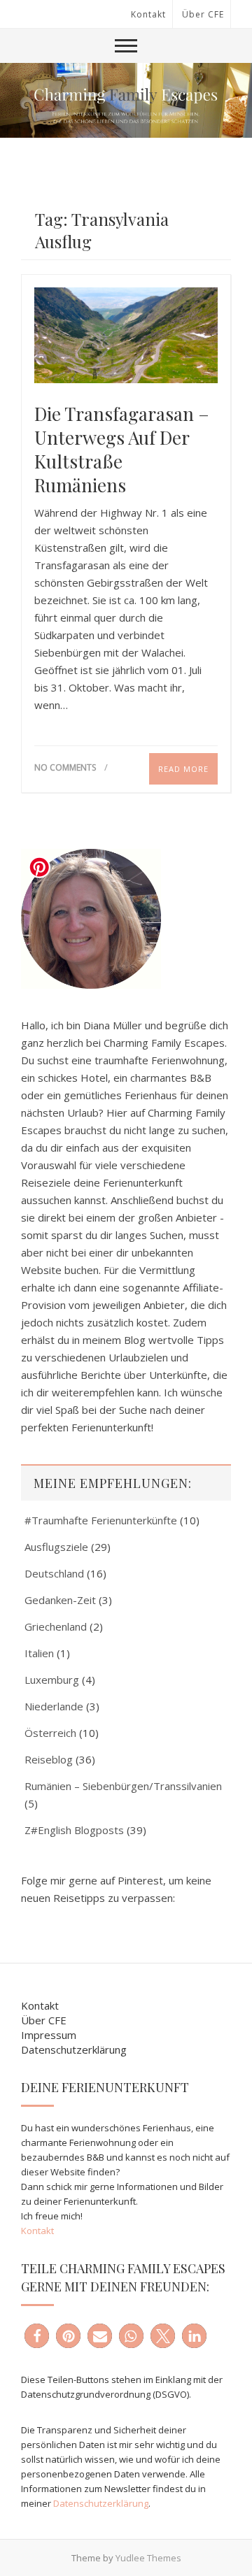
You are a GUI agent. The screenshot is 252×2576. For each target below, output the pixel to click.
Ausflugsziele (56, 1547)
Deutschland (54, 1573)
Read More (183, 769)
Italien (39, 1653)
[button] (37, 2336)
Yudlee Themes (148, 2558)
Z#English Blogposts (74, 1830)
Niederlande (54, 1706)
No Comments (65, 767)
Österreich (50, 1733)
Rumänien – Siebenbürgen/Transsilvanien (123, 1786)
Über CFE (203, 14)
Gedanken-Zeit (60, 1600)
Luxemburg (52, 1680)
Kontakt (148, 14)
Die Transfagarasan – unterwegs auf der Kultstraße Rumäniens (122, 450)
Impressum (49, 2035)
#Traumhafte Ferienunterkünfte (101, 1520)
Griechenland (56, 1626)
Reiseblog (49, 1759)
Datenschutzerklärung (74, 2049)
